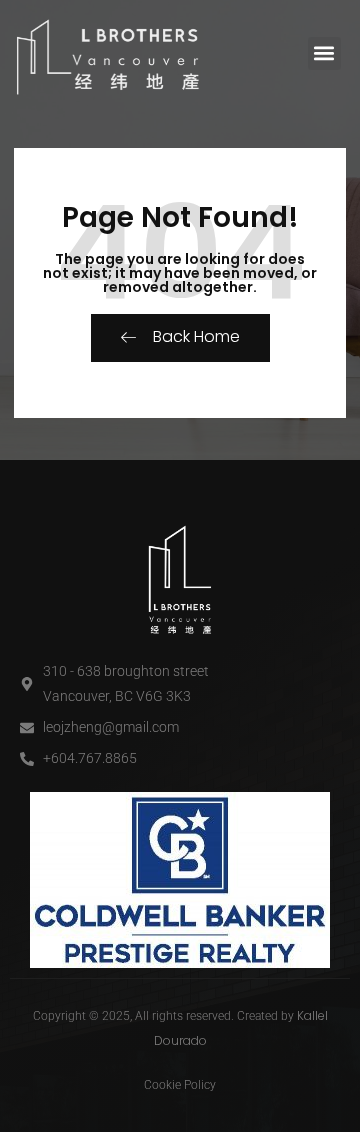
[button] (324, 53)
